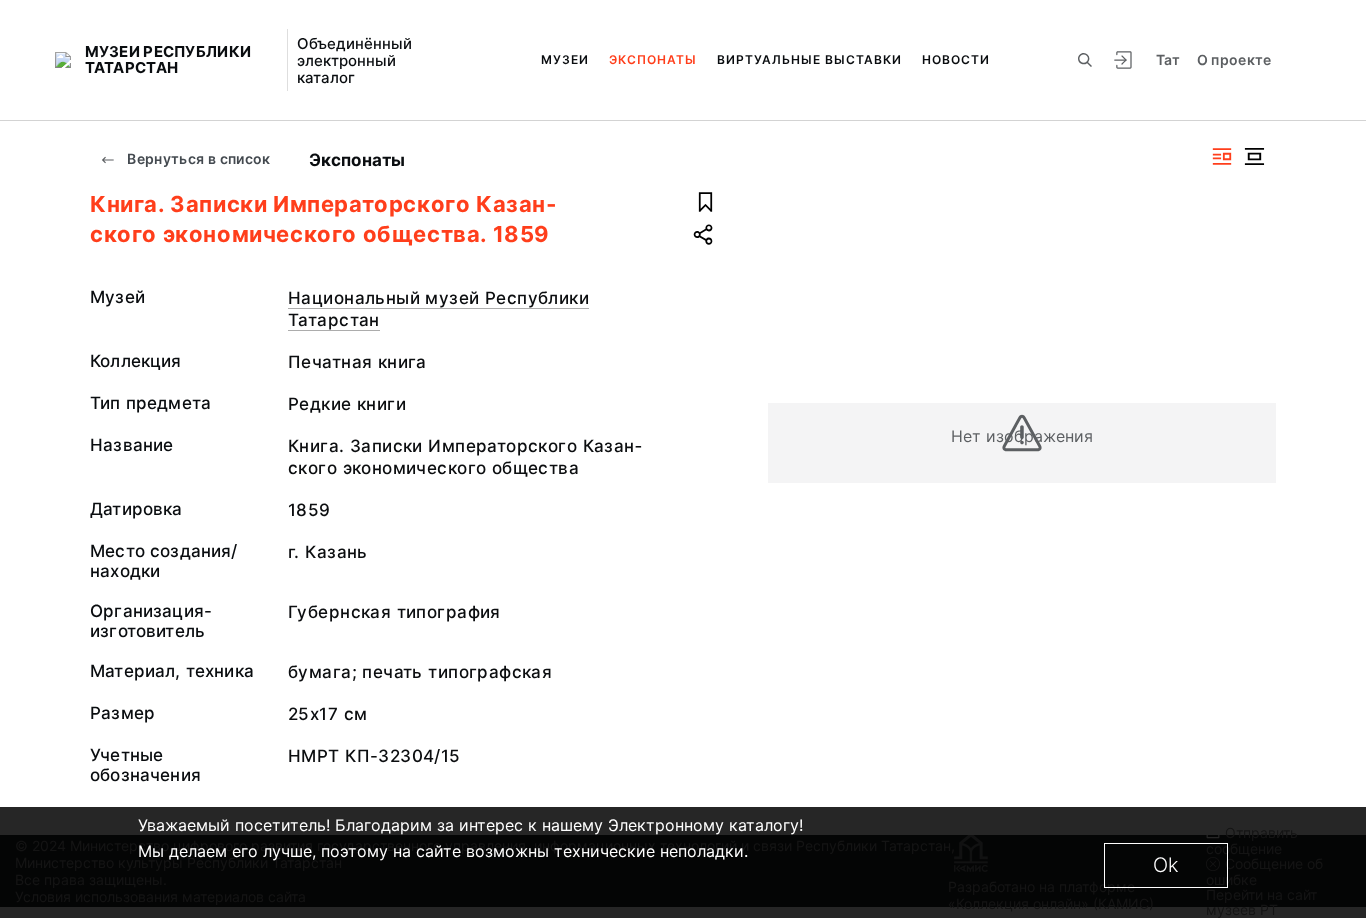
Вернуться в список (197, 158)
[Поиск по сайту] (1085, 60)
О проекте (1234, 59)
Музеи (565, 59)
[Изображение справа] (1222, 156)
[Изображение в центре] (1254, 156)
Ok (1166, 865)
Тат (1168, 59)
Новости (956, 59)
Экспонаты (653, 59)
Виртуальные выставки (809, 59)
